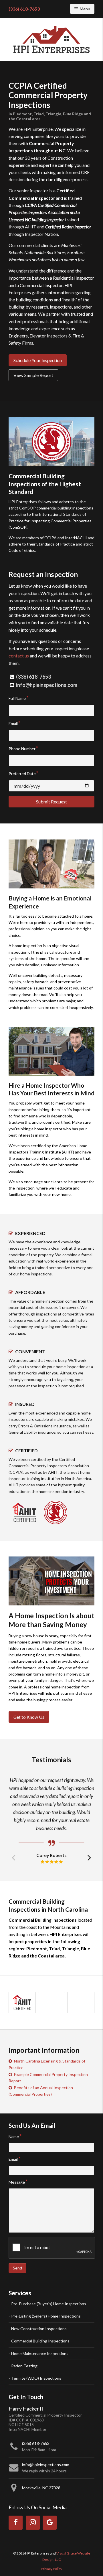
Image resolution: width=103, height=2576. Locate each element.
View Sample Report (33, 375)
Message (17, 2182)
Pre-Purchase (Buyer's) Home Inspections (49, 2304)
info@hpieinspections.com (47, 685)
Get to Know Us (29, 1717)
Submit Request (51, 802)
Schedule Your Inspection (38, 360)
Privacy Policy (51, 2569)
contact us (19, 656)
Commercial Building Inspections (40, 2341)
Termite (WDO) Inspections (36, 2378)
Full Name (17, 698)
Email (13, 723)
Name (14, 2137)
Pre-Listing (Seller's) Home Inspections (46, 2316)
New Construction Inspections (39, 2329)
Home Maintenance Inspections (40, 2353)
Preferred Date (22, 774)
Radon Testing (24, 2366)
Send (17, 2268)
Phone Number (22, 749)
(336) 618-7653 (24, 9)
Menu (87, 9)
